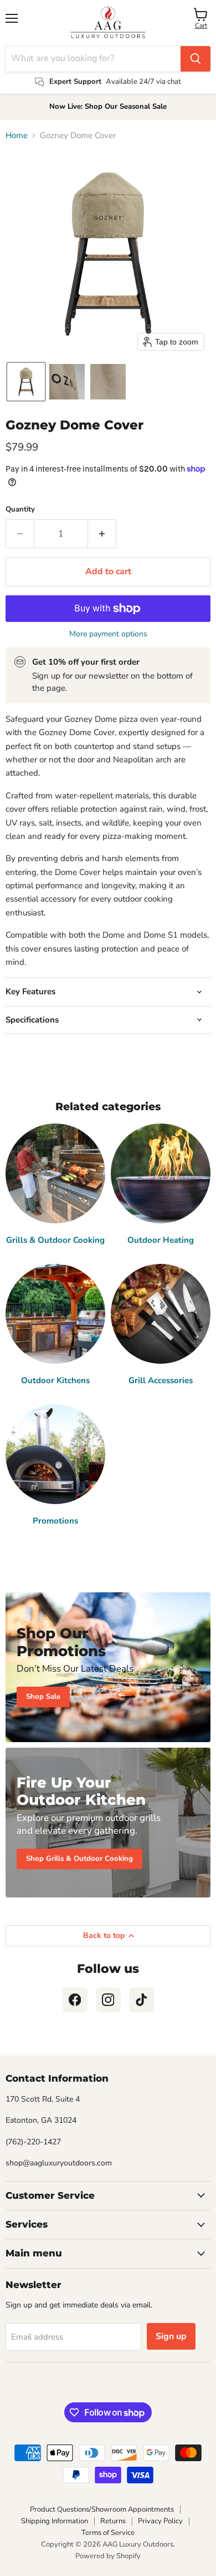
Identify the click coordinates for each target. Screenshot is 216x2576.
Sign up (171, 2336)
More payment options (108, 634)
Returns (113, 2521)
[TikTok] (142, 2000)
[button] (26, 382)
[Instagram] (108, 2000)
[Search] (196, 59)
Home (17, 136)
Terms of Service (108, 2533)
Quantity (20, 510)
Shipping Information (55, 2521)
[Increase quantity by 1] (102, 534)
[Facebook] (75, 2000)
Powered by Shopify (108, 2556)
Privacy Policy (160, 2521)
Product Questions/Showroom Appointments (102, 2509)
